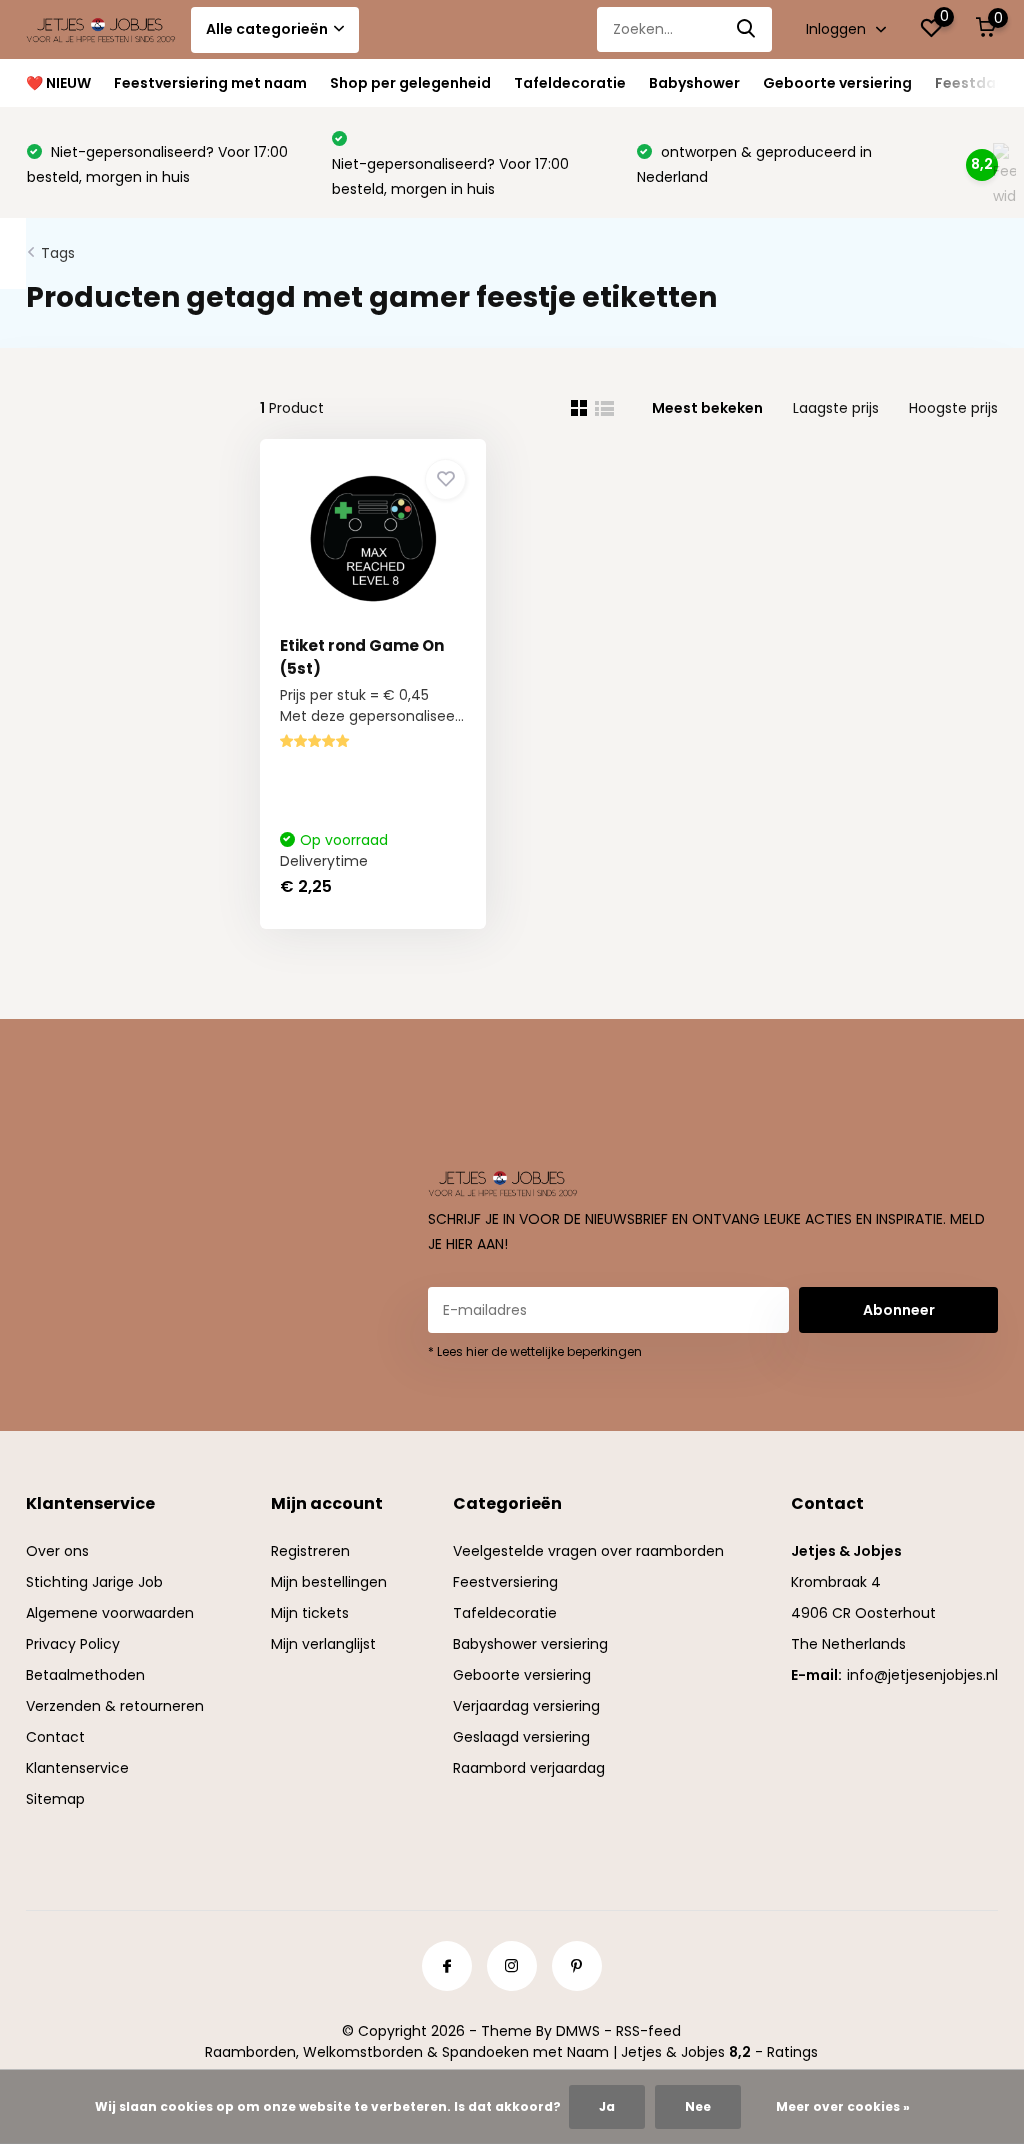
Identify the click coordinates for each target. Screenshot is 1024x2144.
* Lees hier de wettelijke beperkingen (535, 1351)
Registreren (310, 1551)
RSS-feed (648, 2031)
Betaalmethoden (85, 1675)
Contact (55, 1737)
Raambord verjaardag (529, 1768)
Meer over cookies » (843, 2106)
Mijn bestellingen (329, 1582)
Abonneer (899, 1310)
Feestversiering (505, 1582)
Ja (607, 2106)
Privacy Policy (73, 1644)
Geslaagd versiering (521, 1737)
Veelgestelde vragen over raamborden (588, 1551)
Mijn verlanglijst (323, 1644)
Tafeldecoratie (570, 83)
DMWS (578, 2031)
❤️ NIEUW (58, 83)
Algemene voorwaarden (110, 1613)
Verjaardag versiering (526, 1706)
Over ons (57, 1551)
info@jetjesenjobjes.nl (922, 1675)
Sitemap (55, 1799)
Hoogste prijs (953, 408)
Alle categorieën (267, 29)
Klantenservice (77, 1768)
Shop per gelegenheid (410, 83)
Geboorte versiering (837, 83)
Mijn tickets (310, 1613)
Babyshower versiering (530, 1644)
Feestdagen (979, 83)
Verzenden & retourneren (115, 1706)
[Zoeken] (747, 29)
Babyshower (694, 83)
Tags (58, 253)
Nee (698, 2106)
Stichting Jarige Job (94, 1582)
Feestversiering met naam (210, 83)
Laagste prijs (836, 408)
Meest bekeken (707, 408)
